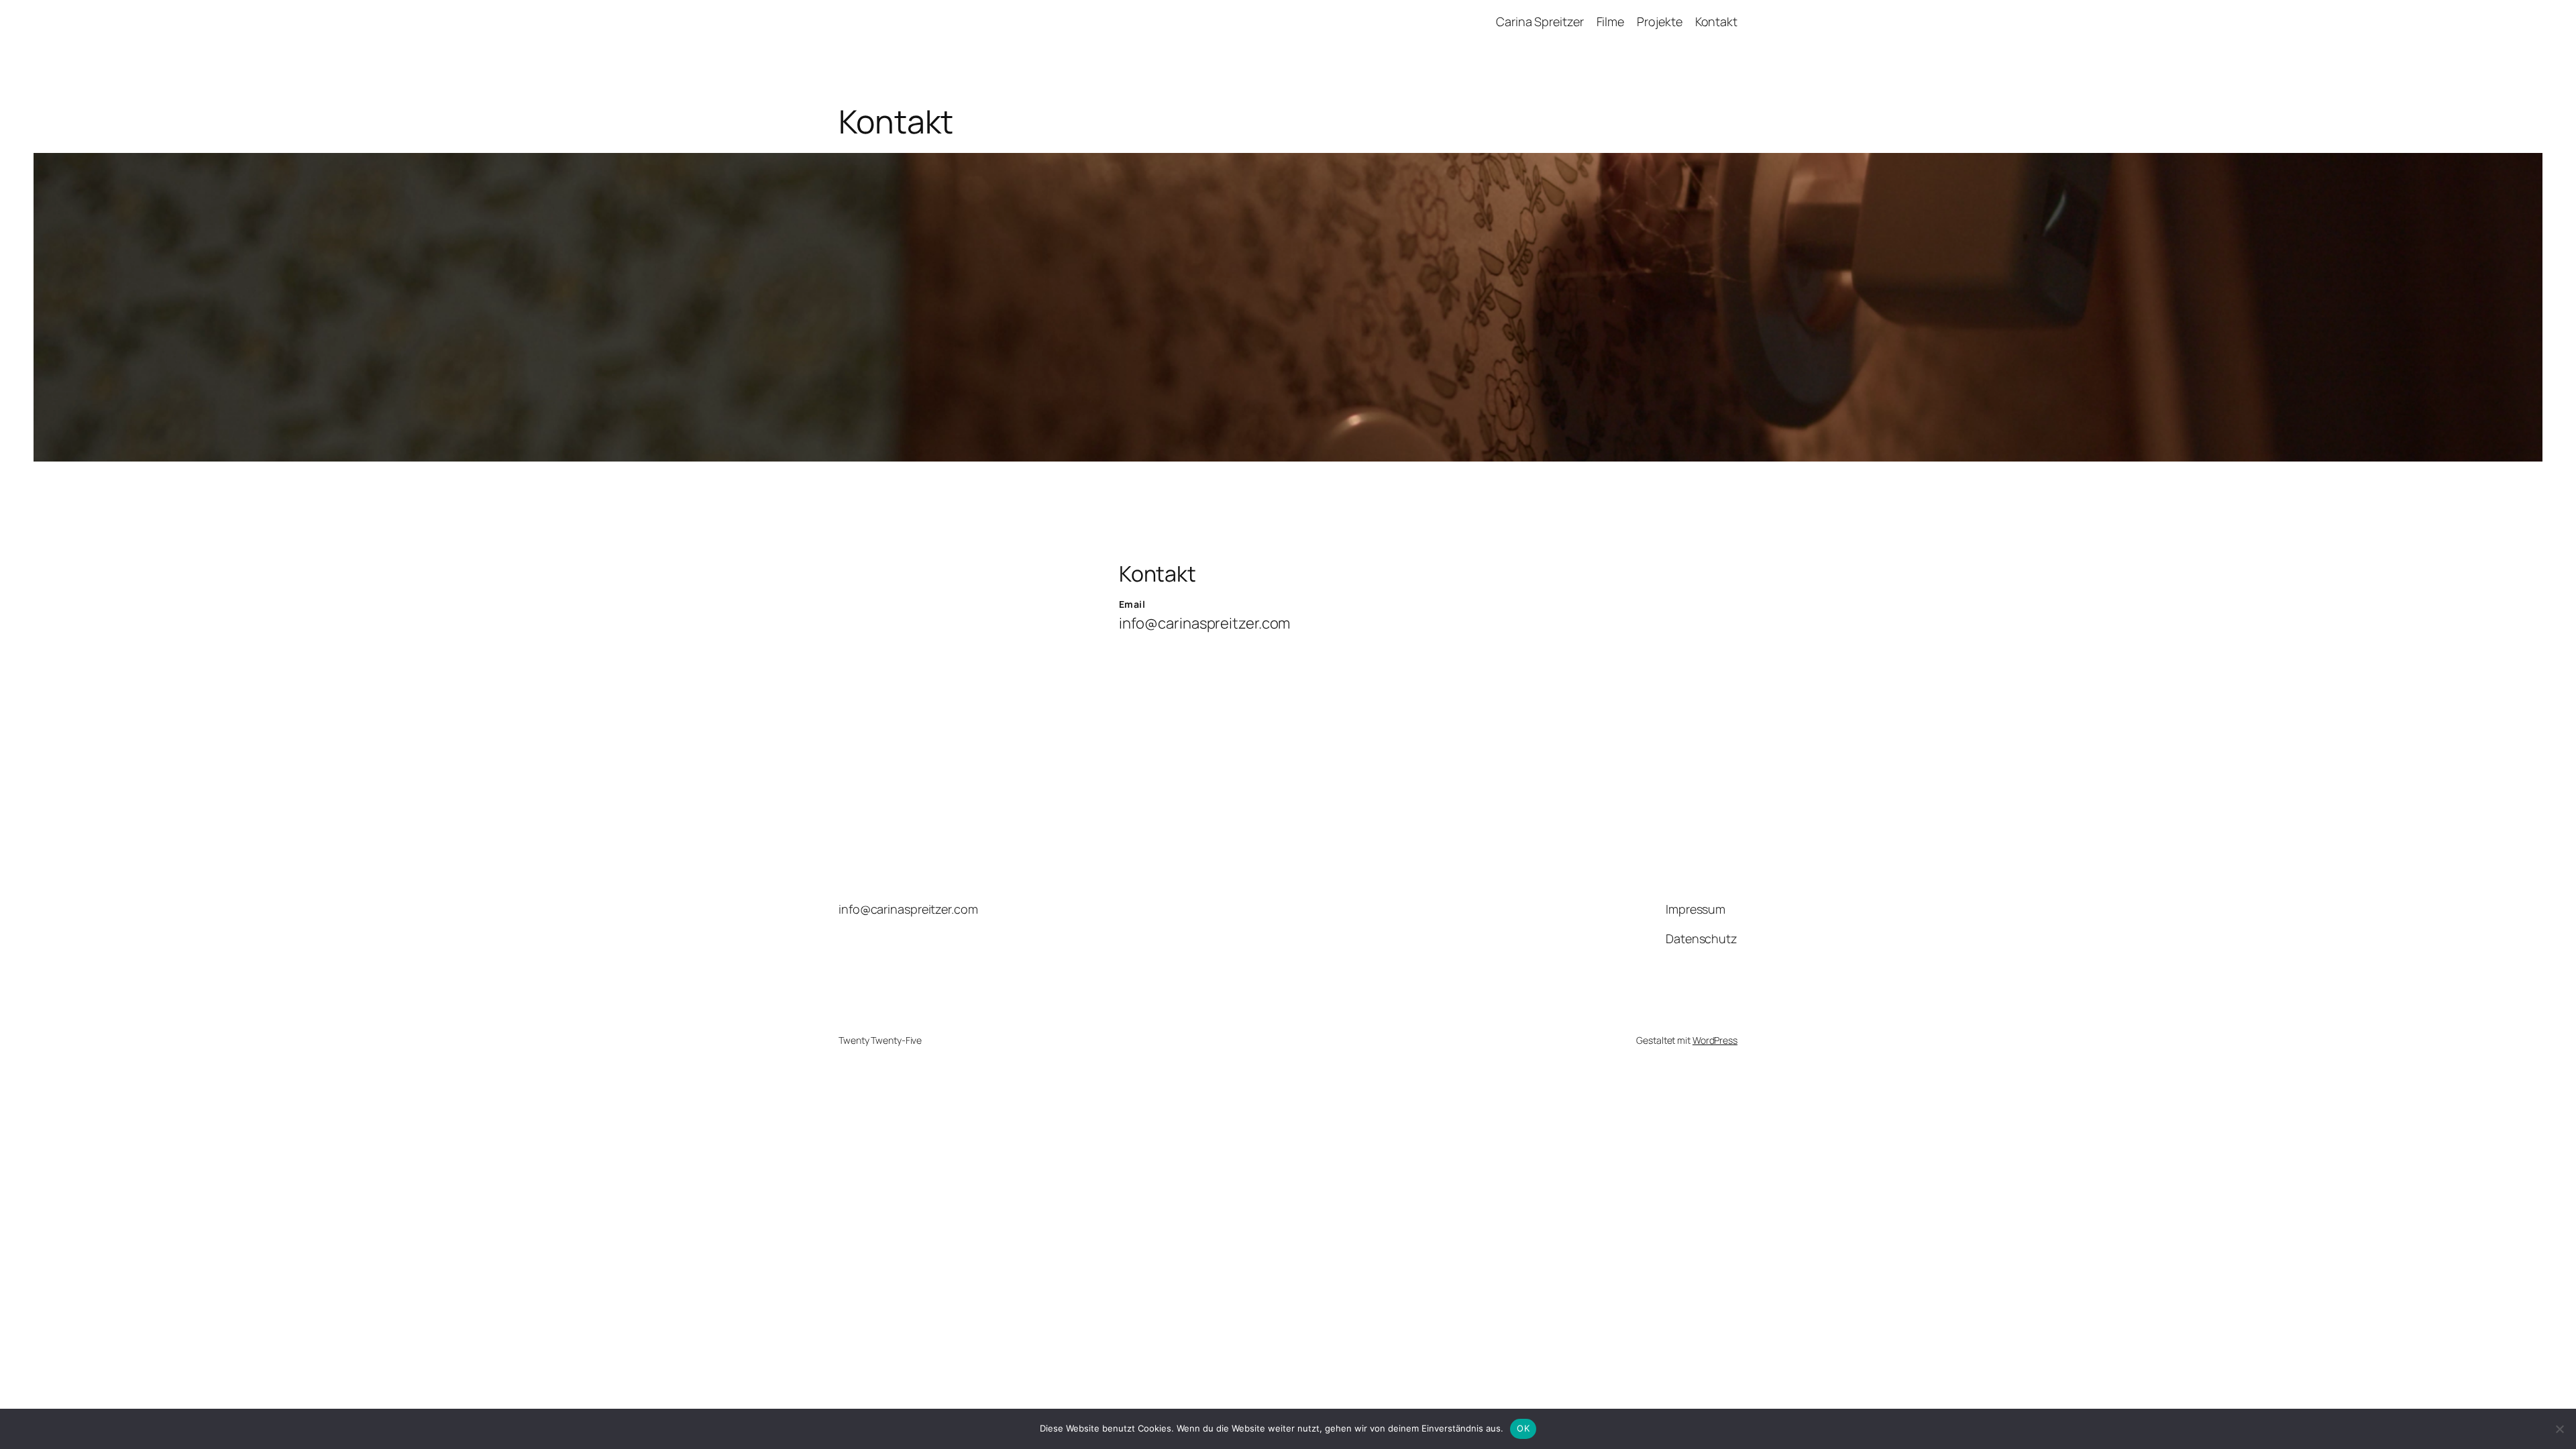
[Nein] (2559, 1429)
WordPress (1715, 1040)
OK (1523, 1428)
